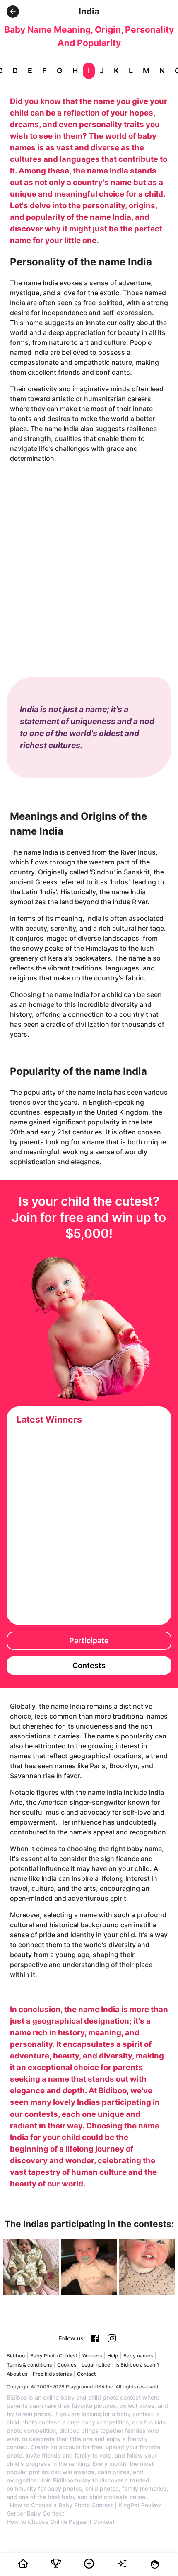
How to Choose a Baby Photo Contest (61, 2505)
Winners (92, 2356)
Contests (89, 1665)
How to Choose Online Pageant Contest (61, 2522)
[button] (13, 12)
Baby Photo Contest (54, 2356)
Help (113, 2356)
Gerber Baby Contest (35, 2513)
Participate (89, 1641)
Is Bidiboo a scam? (137, 2365)
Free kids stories (52, 2374)
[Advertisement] (89, 562)
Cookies (67, 2365)
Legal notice (96, 2365)
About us (17, 2374)
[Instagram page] (112, 2338)
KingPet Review (140, 2505)
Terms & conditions (29, 2365)
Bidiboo (16, 2356)
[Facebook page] (95, 2338)
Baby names (138, 2356)
